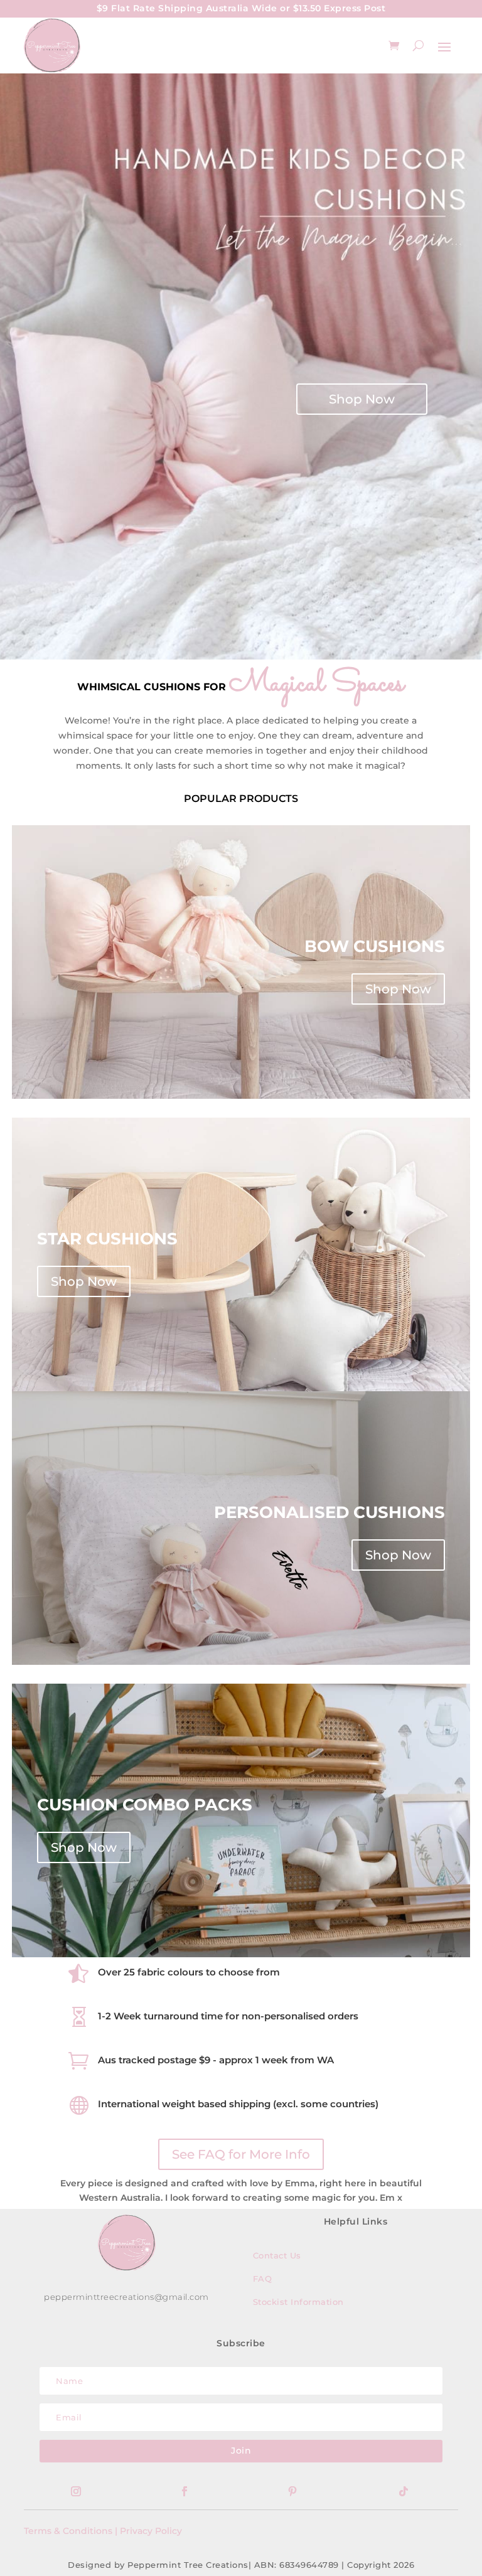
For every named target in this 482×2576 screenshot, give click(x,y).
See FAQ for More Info (241, 2154)
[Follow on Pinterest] (292, 2491)
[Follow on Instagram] (76, 2491)
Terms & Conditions (68, 2531)
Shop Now (362, 399)
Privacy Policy (151, 2531)
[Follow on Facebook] (185, 2491)
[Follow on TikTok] (404, 2491)
